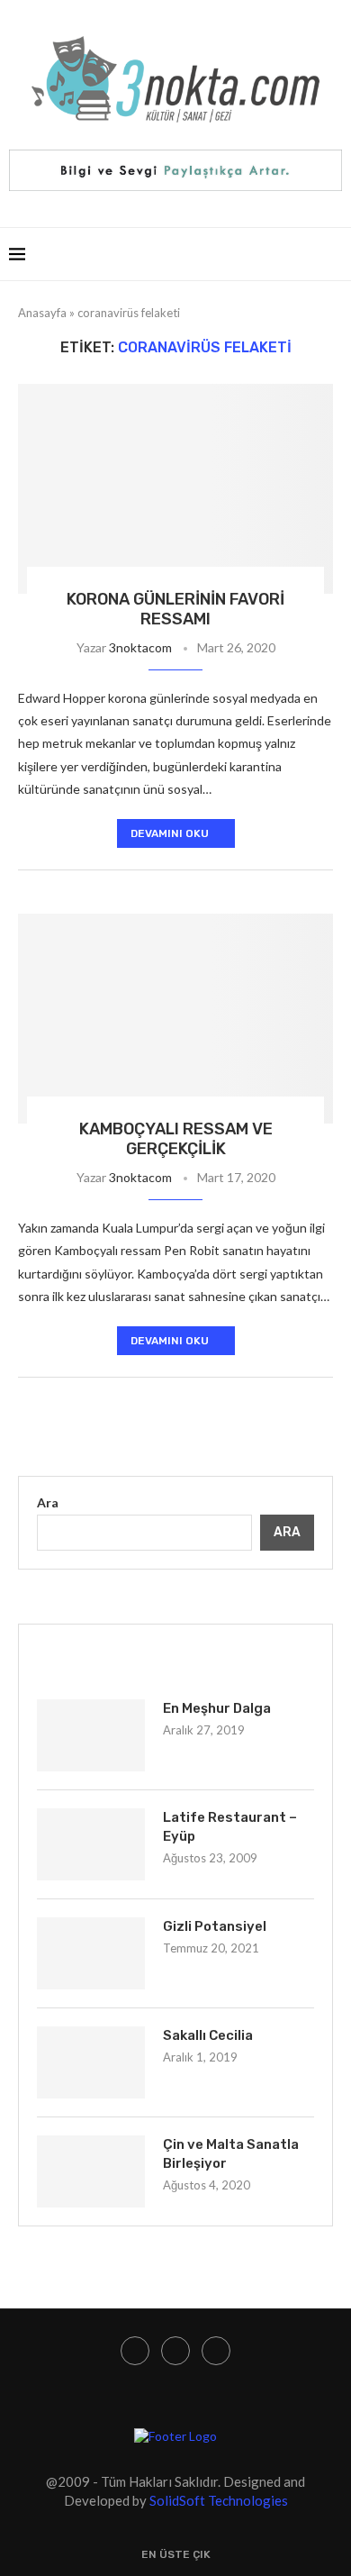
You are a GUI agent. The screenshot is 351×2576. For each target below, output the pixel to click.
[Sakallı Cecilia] (91, 2062)
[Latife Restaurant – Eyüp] (91, 1844)
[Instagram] (135, 2351)
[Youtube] (175, 2351)
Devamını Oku (170, 833)
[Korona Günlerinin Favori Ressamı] (175, 489)
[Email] (216, 2351)
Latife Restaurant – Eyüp (230, 1827)
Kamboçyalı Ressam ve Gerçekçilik (176, 1139)
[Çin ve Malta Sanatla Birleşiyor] (91, 2171)
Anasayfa (42, 313)
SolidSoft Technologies (219, 2500)
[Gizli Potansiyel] (91, 1953)
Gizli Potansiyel (215, 1926)
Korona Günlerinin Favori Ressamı (175, 609)
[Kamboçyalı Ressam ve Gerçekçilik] (175, 1019)
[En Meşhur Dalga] (91, 1735)
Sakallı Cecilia (208, 2035)
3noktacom (140, 647)
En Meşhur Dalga (217, 1708)
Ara (48, 1502)
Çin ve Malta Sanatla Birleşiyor (231, 2154)
